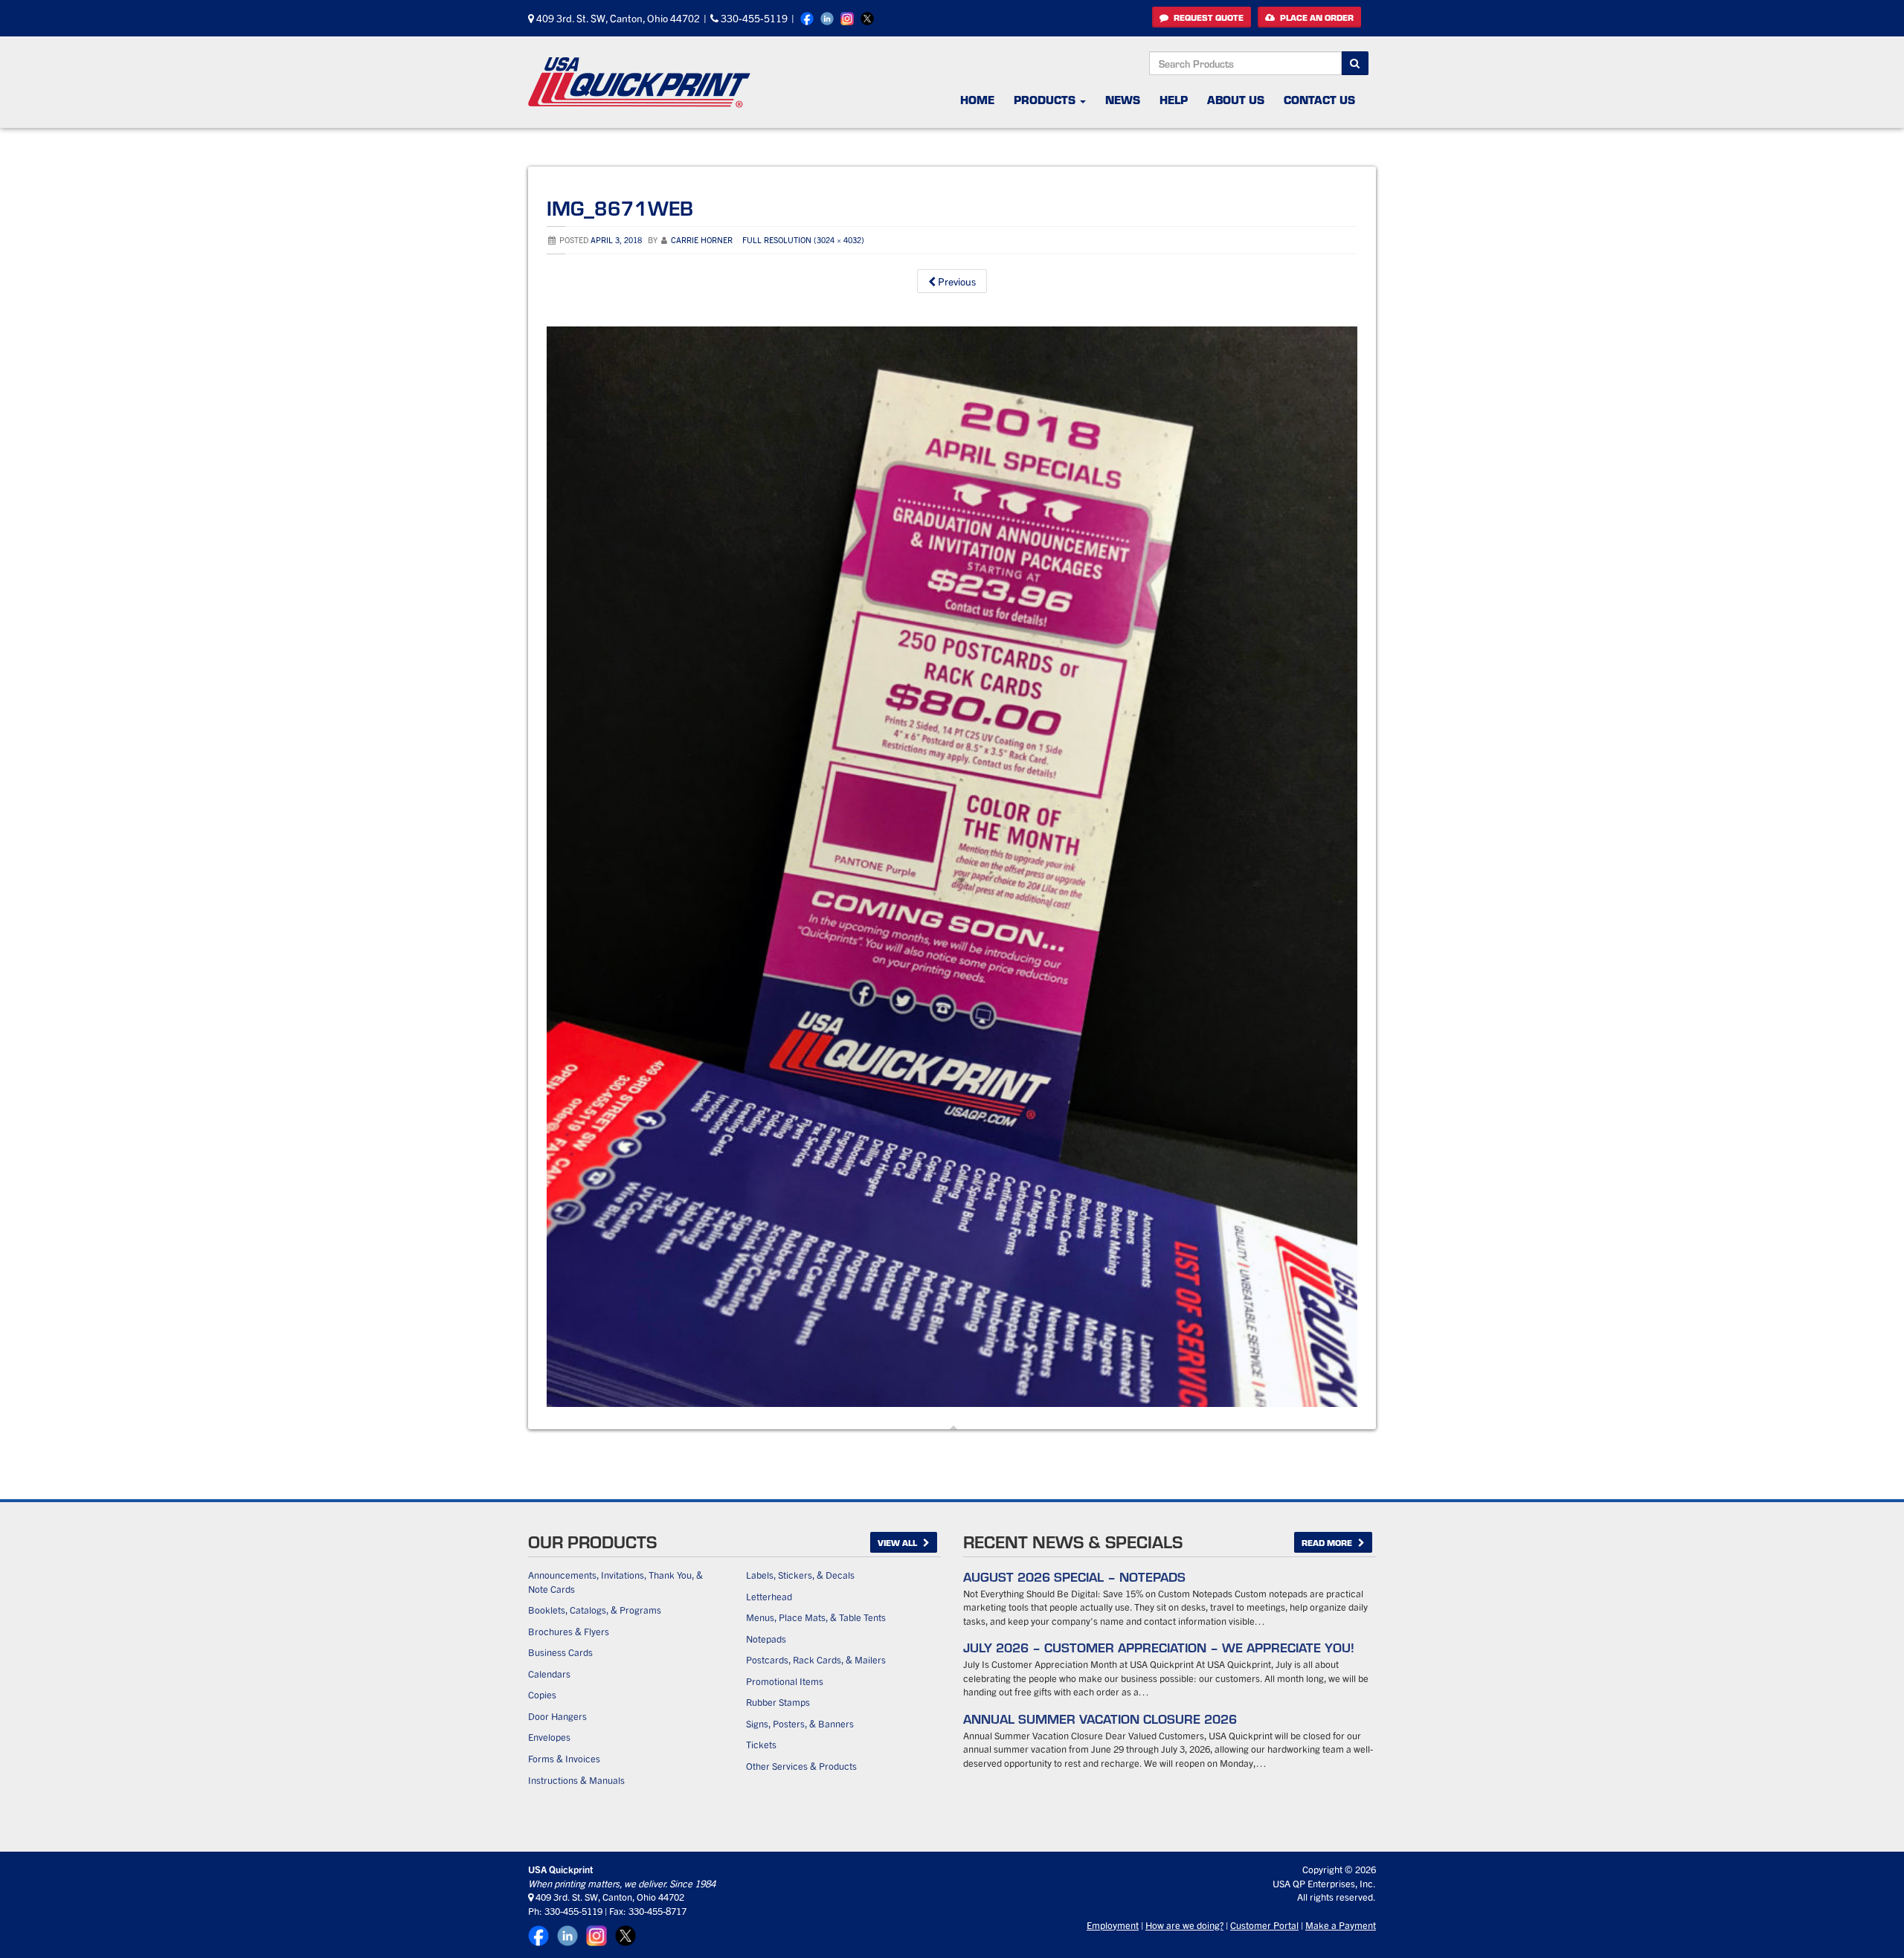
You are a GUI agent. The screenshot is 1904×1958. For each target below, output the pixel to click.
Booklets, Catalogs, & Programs (595, 1610)
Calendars (549, 1674)
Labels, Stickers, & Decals (800, 1575)
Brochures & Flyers (569, 1631)
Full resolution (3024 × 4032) (803, 239)
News (1123, 99)
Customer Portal (1264, 1925)
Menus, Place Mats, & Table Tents (816, 1617)
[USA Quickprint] (640, 82)
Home (977, 99)
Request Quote (1207, 17)
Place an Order (1316, 17)
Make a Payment (1341, 1925)
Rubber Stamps (778, 1702)
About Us (1236, 99)
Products (1046, 99)
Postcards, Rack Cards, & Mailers (816, 1659)
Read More (1328, 1542)
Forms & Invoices (564, 1758)
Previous (956, 281)
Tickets (761, 1744)
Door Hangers (557, 1716)
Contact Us (1319, 99)
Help (1174, 99)
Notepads (766, 1639)
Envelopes (549, 1737)
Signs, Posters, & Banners (800, 1723)
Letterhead (769, 1596)
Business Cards (560, 1652)
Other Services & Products (801, 1766)
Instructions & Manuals (576, 1780)
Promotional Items (785, 1681)
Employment (1113, 1925)
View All (898, 1542)
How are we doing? (1184, 1925)
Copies (542, 1694)
